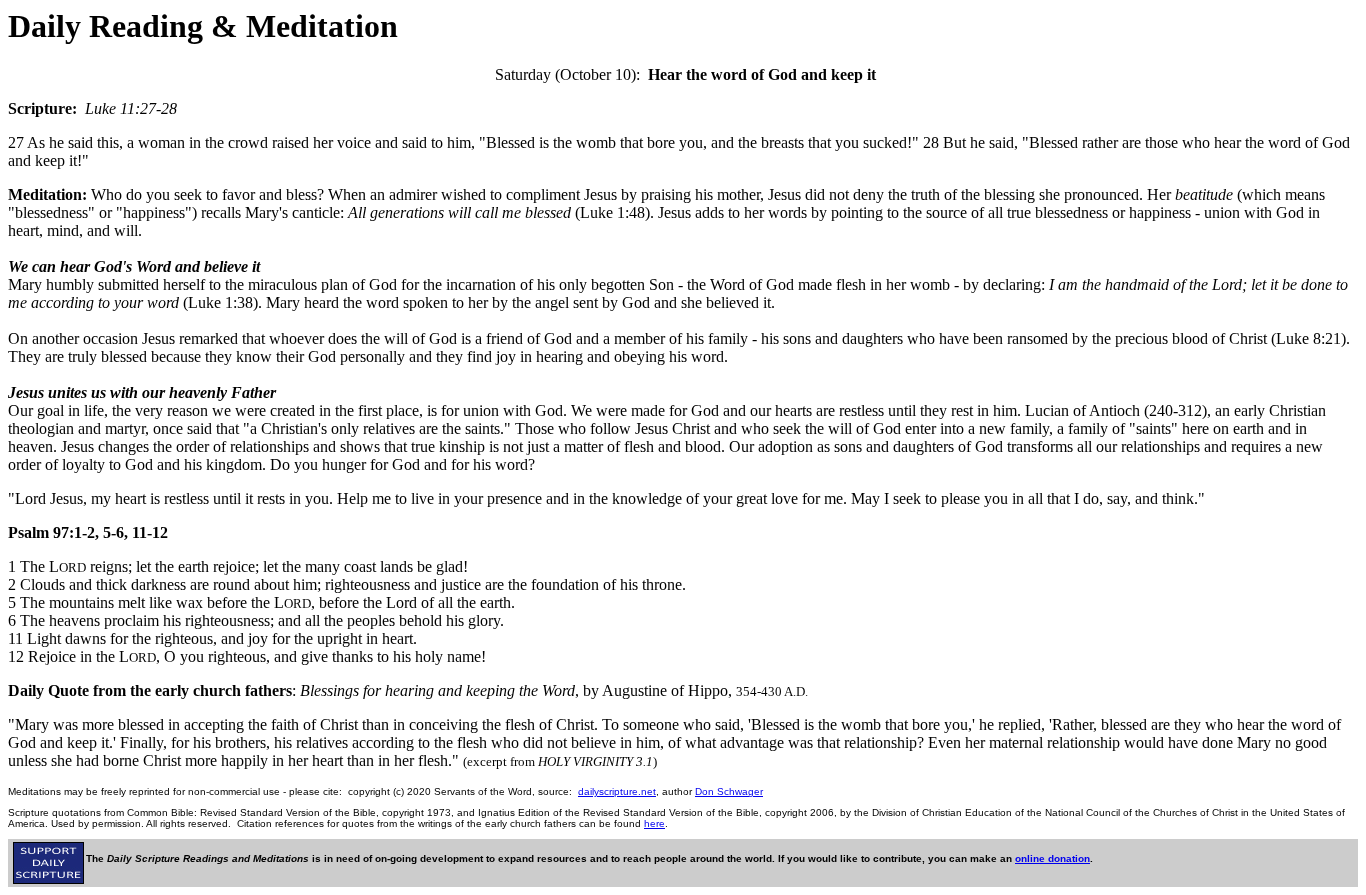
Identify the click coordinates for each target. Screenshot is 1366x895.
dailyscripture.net (617, 791)
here (654, 823)
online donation (1052, 858)
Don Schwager (729, 791)
